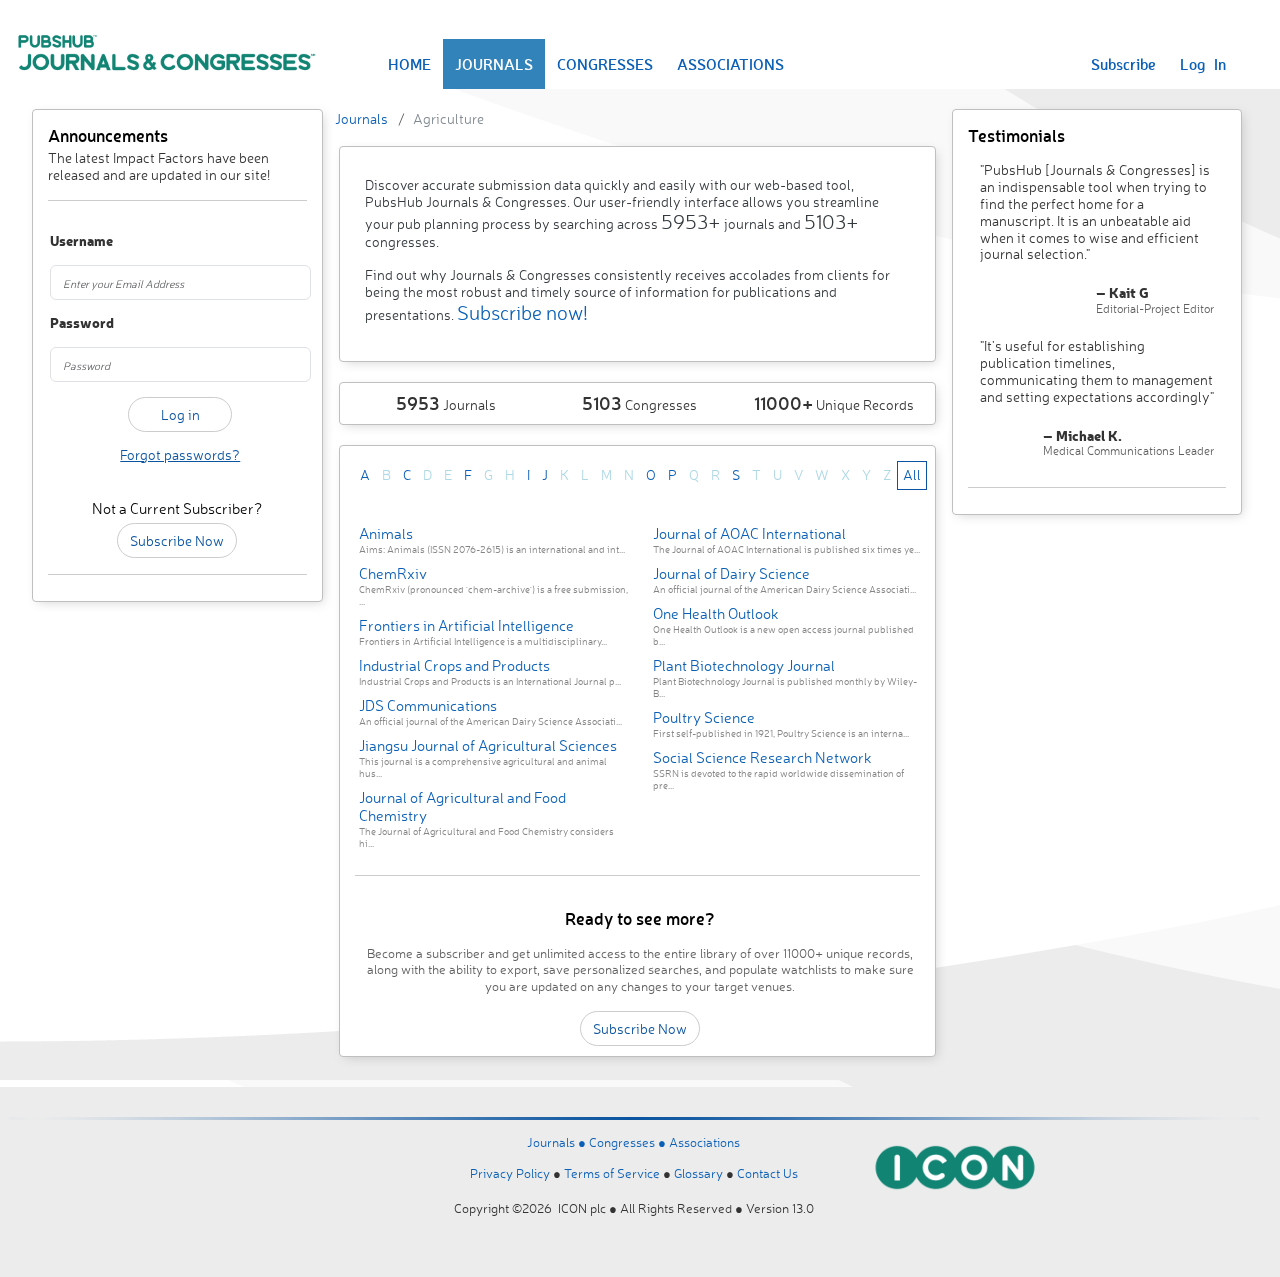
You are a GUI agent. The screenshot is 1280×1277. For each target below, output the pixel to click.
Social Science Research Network (762, 757)
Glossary (698, 1173)
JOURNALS (494, 64)
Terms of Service (612, 1173)
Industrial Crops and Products (454, 665)
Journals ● (558, 1142)
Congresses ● (629, 1142)
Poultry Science (704, 717)
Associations (704, 1142)
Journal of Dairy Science (731, 573)
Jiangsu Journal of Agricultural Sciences (488, 745)
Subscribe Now (177, 540)
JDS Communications (428, 705)
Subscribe (1123, 64)
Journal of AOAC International (749, 533)
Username (69, 241)
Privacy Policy (510, 1173)
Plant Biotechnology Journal (744, 665)
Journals (361, 118)
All (912, 474)
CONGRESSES (605, 64)
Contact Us (767, 1173)
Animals (386, 533)
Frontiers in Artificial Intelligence (466, 625)
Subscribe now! (522, 312)
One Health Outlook (716, 613)
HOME (409, 64)
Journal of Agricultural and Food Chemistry (462, 806)
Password (69, 323)
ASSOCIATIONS (730, 64)
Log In (1203, 64)
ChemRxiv (393, 573)
